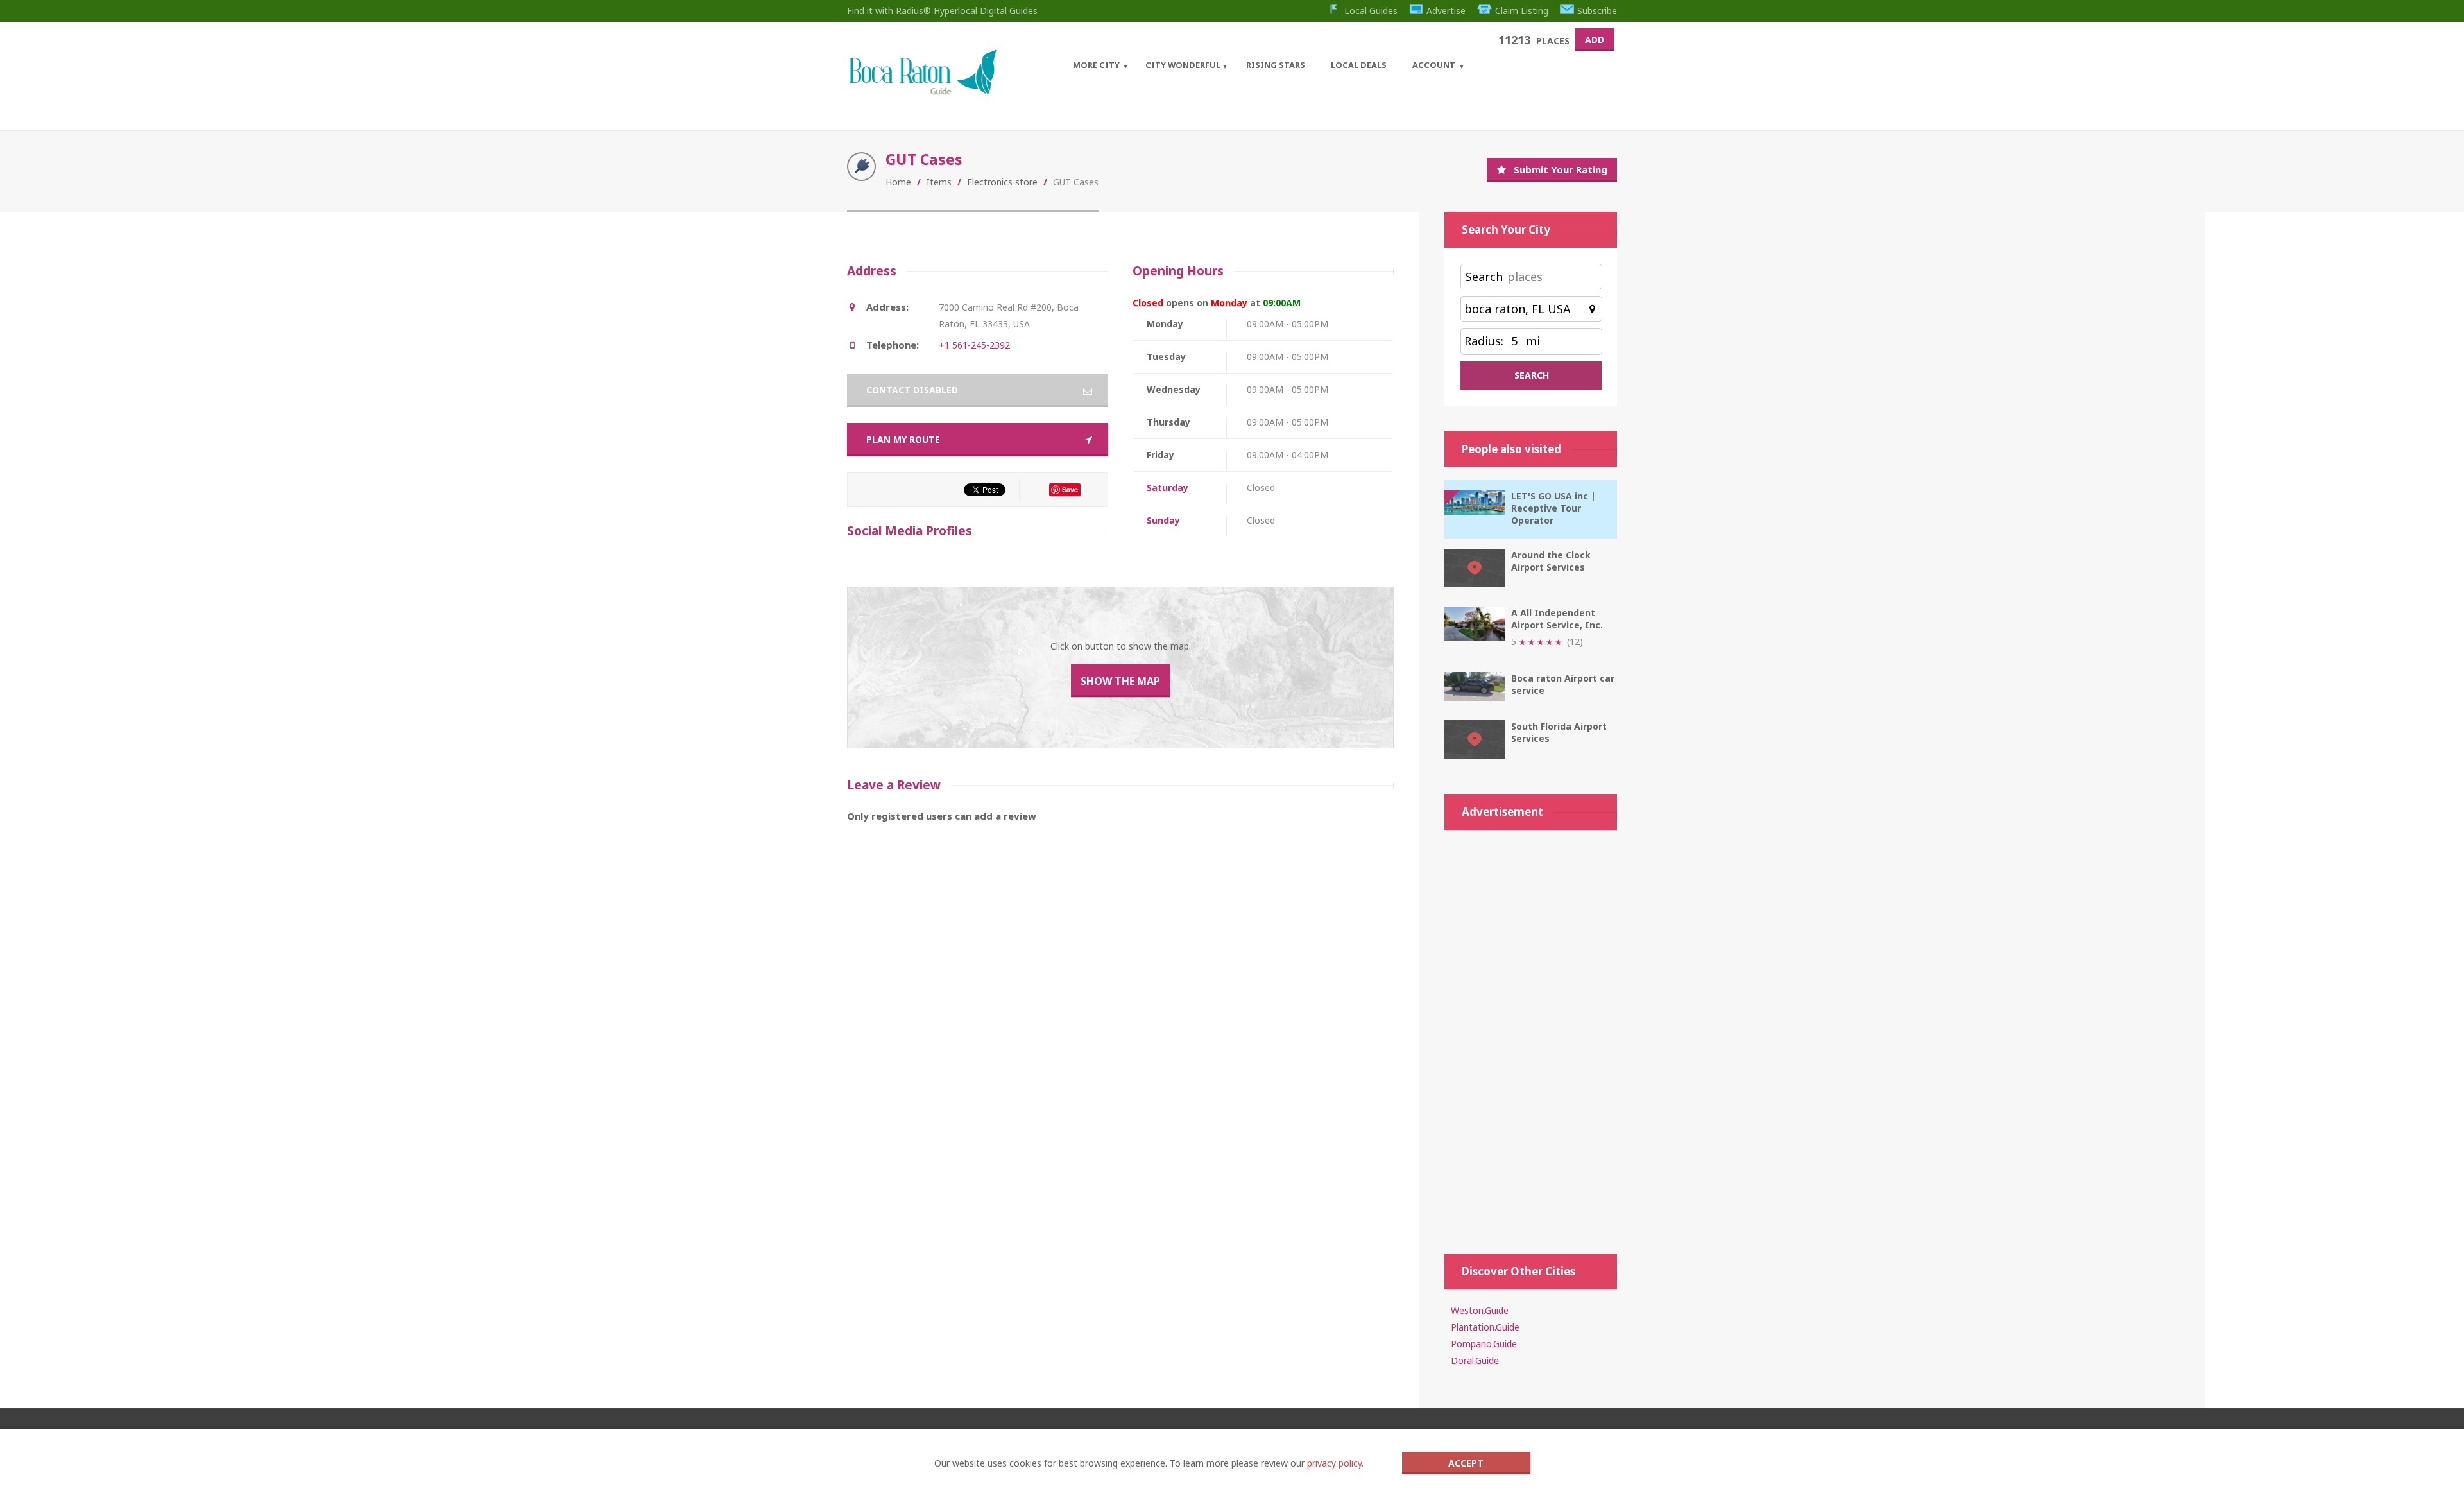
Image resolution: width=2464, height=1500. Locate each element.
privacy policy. (1335, 1463)
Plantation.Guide (1485, 1327)
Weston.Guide (1480, 1310)
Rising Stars (1276, 65)
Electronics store (1002, 182)
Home (898, 182)
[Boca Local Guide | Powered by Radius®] (922, 91)
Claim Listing (1522, 11)
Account (1434, 65)
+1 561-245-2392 (974, 345)
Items (939, 182)
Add (1595, 39)
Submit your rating (1561, 169)
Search (1484, 277)
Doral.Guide (1475, 1360)
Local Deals (1359, 65)
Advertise (1446, 11)
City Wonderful (1183, 65)
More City (1096, 65)
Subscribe (1597, 11)
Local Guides (1371, 11)
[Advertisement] (1531, 1035)
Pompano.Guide (1484, 1344)
